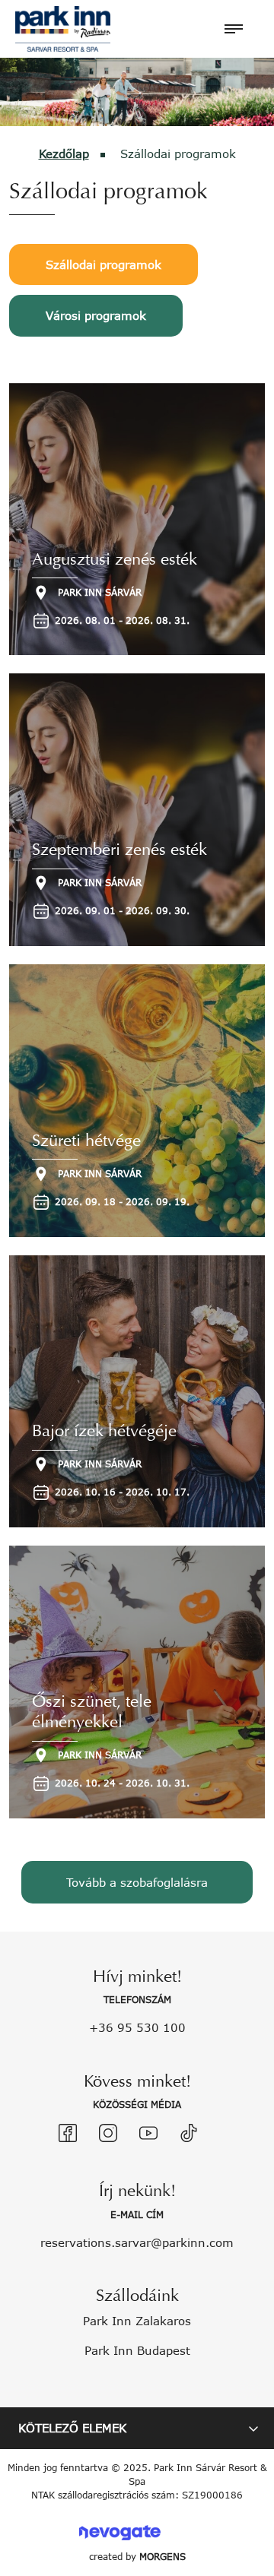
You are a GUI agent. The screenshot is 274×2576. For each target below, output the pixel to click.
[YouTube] (148, 2133)
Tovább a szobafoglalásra (137, 1882)
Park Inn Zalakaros (137, 2321)
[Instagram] (108, 2133)
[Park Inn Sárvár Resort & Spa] (63, 27)
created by (137, 2557)
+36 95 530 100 (137, 2027)
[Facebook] (68, 2133)
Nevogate (120, 2532)
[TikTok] (189, 2133)
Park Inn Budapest (137, 2350)
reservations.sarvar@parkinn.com (137, 2242)
